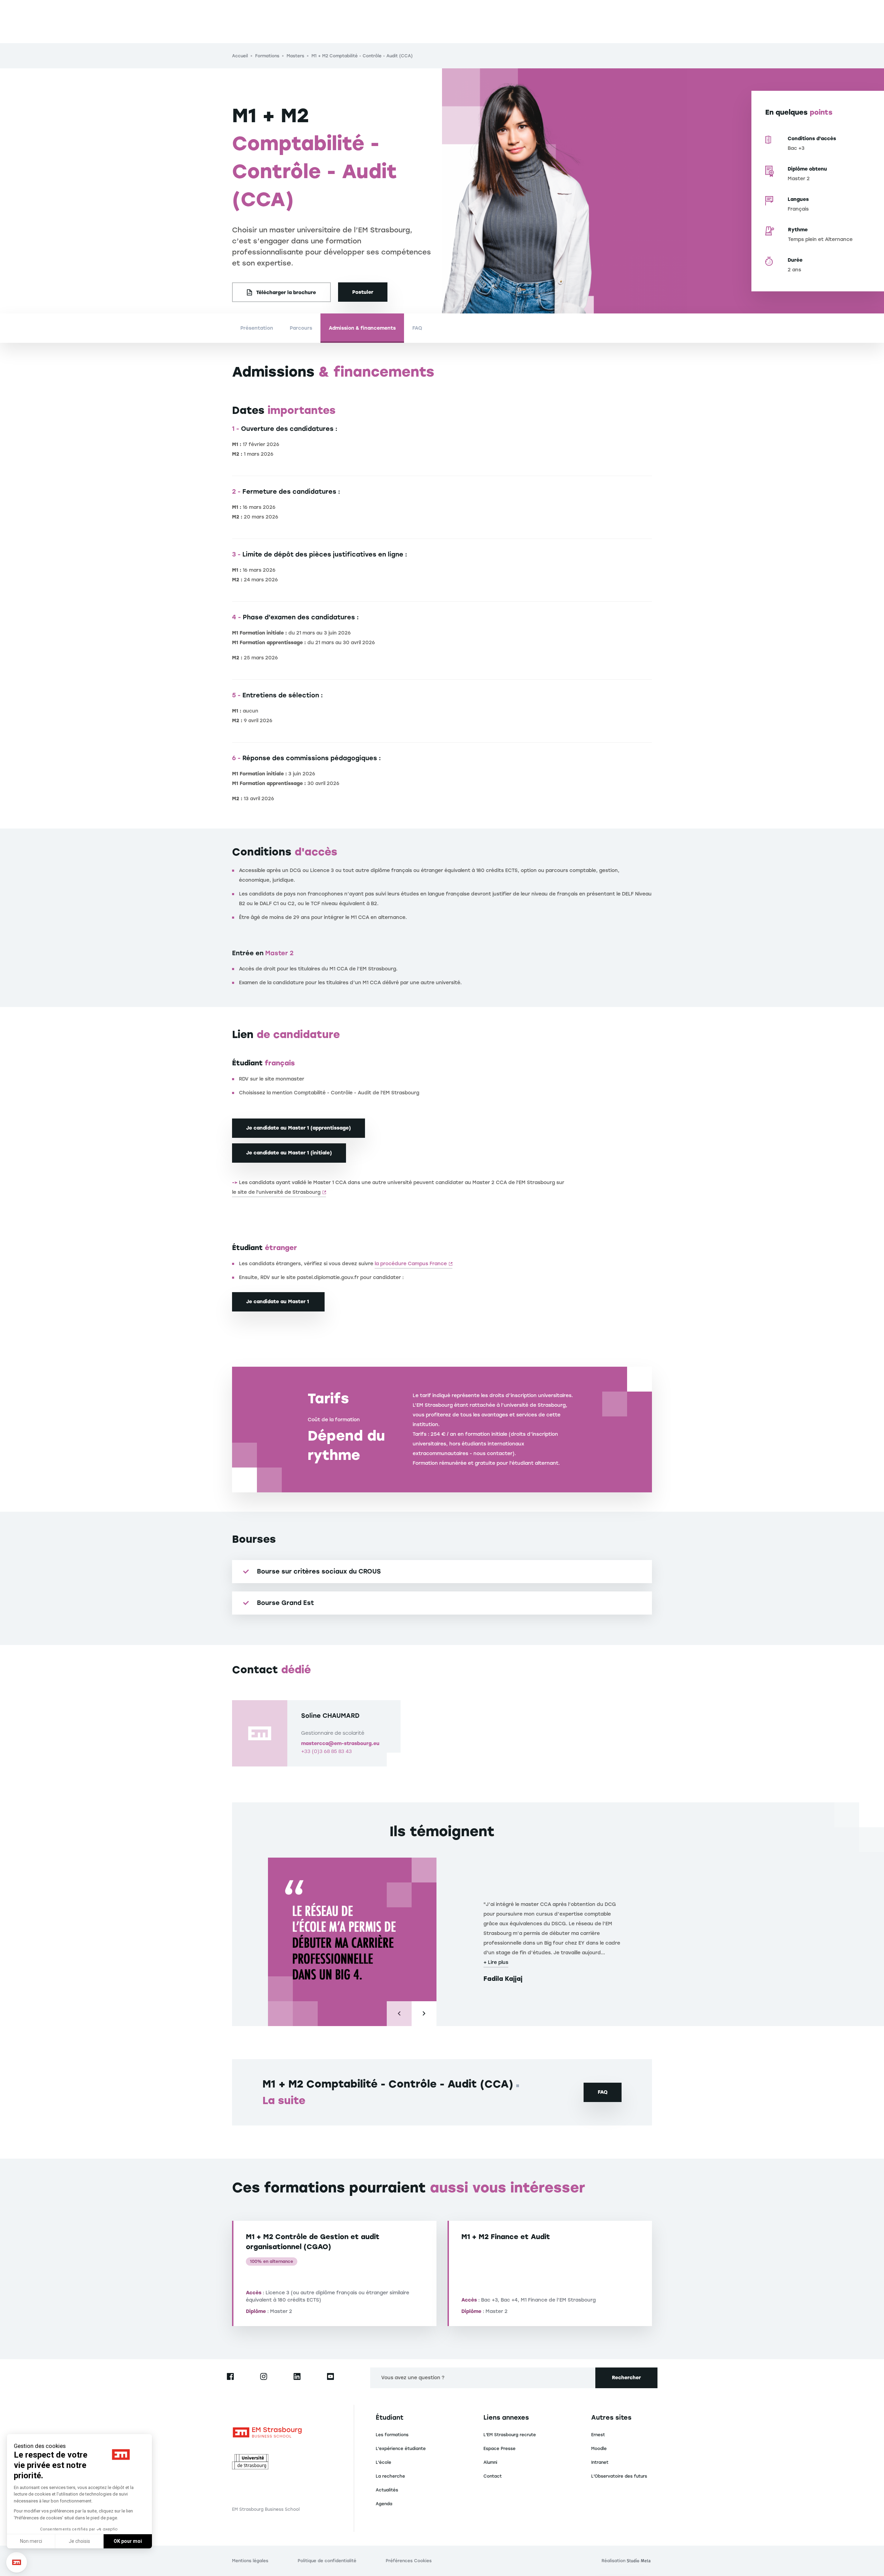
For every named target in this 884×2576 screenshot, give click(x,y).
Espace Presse (499, 2449)
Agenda (384, 2504)
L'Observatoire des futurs (619, 2476)
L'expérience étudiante (401, 2449)
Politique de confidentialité (327, 2561)
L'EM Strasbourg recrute (510, 2435)
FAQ (417, 328)
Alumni (490, 2462)
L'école (383, 2462)
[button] (17, 2562)
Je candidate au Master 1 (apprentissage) (299, 1128)
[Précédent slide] (399, 2014)
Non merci (31, 2541)
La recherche (390, 2476)
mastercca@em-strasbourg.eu (340, 1744)
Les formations (392, 2435)
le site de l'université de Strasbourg (276, 1192)
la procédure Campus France (411, 1264)
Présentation (257, 328)
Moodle (599, 2449)
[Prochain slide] (424, 2014)
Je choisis (79, 2541)
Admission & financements (362, 328)
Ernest (598, 2435)
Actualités (387, 2490)
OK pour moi (128, 2541)
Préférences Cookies (409, 2561)
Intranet (600, 2462)
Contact (493, 2476)
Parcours (301, 328)
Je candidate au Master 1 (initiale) (289, 1153)
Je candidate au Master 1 (278, 1302)
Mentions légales (250, 2561)
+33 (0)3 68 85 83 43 (326, 1751)
